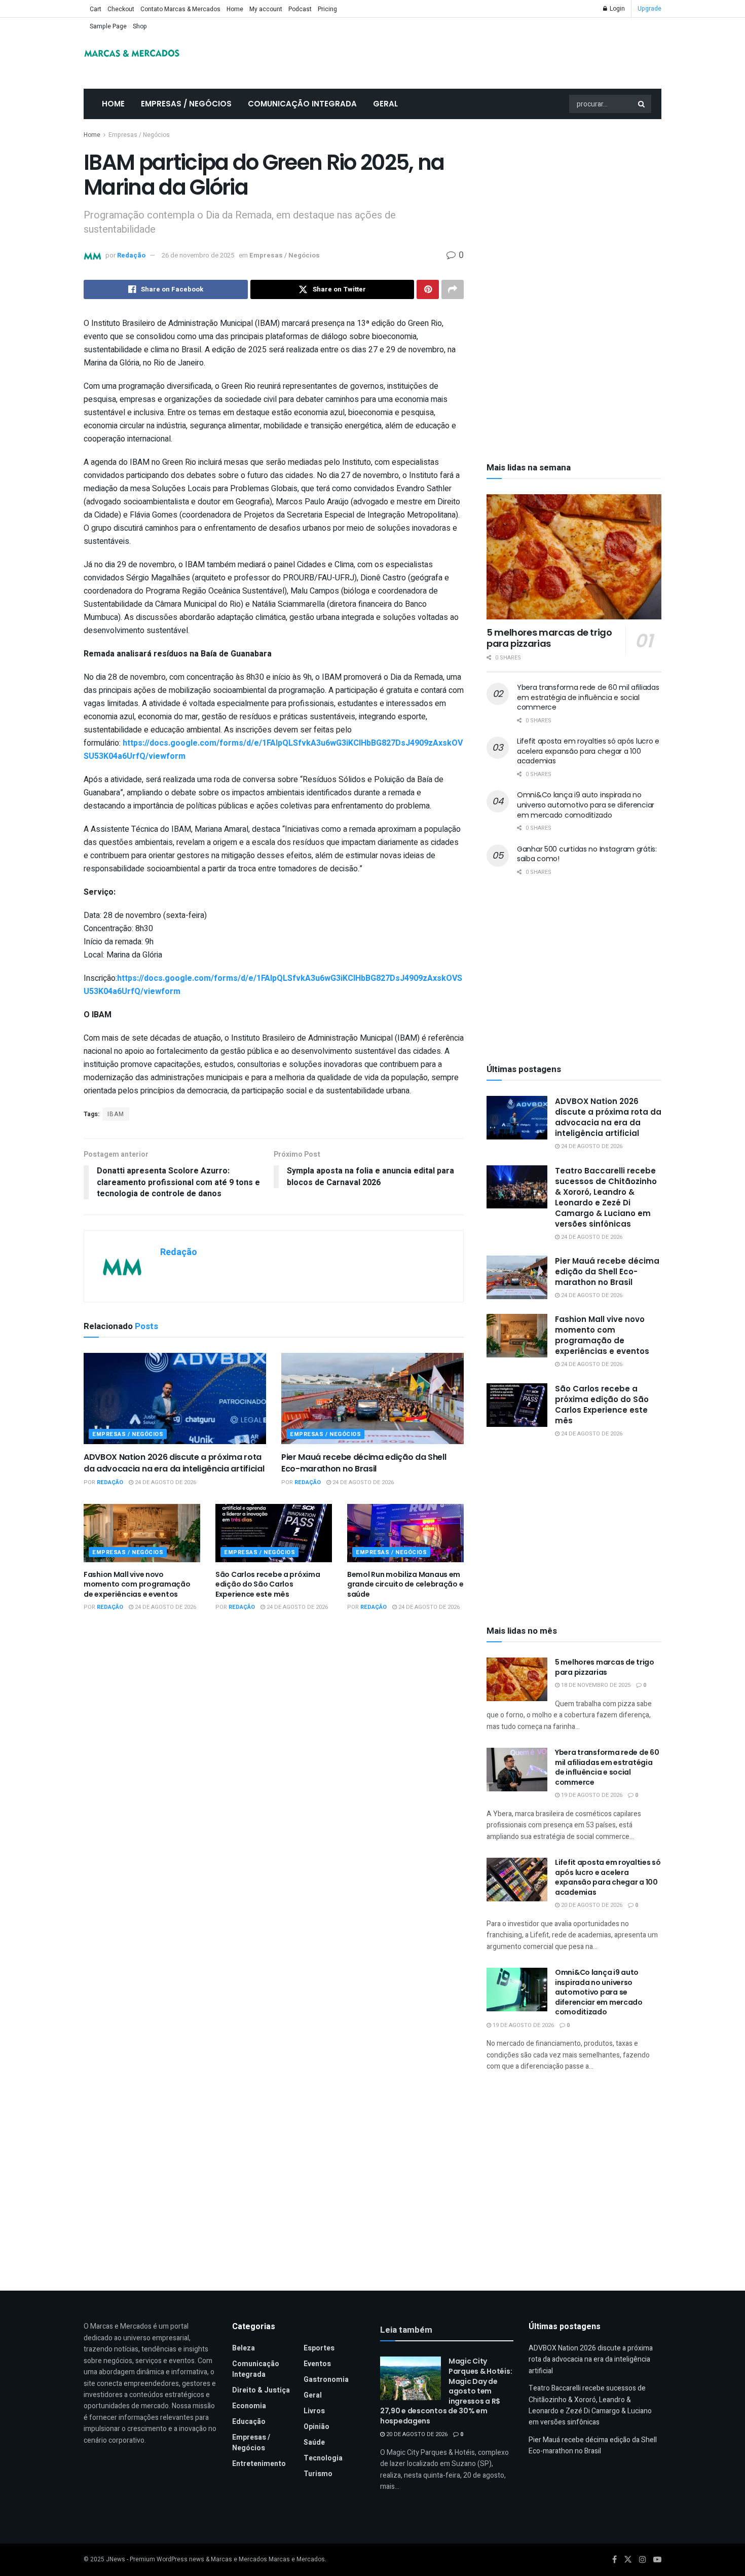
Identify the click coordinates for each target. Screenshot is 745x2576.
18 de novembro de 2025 (595, 1685)
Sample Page (108, 26)
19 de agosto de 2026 (591, 1795)
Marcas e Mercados (297, 2559)
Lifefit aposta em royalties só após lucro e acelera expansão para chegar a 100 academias (588, 751)
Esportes (319, 2348)
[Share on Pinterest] (428, 289)
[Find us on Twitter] (628, 2560)
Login (617, 9)
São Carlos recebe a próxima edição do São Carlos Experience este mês (268, 1584)
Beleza (244, 2348)
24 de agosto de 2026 (165, 1482)
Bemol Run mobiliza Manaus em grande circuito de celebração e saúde (405, 1584)
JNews (116, 2559)
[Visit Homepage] (132, 53)
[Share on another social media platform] (453, 289)
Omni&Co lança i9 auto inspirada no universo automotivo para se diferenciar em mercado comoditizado (586, 805)
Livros (314, 2411)
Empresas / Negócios (186, 104)
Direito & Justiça (261, 2390)
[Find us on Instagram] (643, 2560)
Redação (131, 255)
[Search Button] (642, 104)
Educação (249, 2422)
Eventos (317, 2364)
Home (235, 9)
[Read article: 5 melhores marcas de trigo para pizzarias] (574, 557)
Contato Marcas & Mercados (180, 9)
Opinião (316, 2427)
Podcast (300, 9)
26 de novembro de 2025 (198, 255)
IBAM (116, 1114)
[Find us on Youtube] (657, 2560)
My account (266, 9)
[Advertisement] (574, 205)
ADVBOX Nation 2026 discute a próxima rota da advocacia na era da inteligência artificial (174, 1463)
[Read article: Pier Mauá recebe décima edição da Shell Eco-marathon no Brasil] (372, 1399)
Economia (249, 2406)
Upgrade (649, 9)
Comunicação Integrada (302, 104)
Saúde (314, 2442)
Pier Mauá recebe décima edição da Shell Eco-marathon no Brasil (364, 1463)
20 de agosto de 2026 (591, 1905)
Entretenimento (259, 2464)
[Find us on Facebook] (614, 2560)
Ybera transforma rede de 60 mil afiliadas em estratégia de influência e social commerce (588, 697)
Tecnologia (323, 2458)
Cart (96, 9)
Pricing (327, 9)
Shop (140, 26)
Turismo (318, 2474)
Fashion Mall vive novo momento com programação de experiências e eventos (137, 1584)
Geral (385, 104)
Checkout (121, 9)
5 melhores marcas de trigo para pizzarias (549, 638)
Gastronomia (326, 2380)
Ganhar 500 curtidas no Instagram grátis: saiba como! (587, 854)
